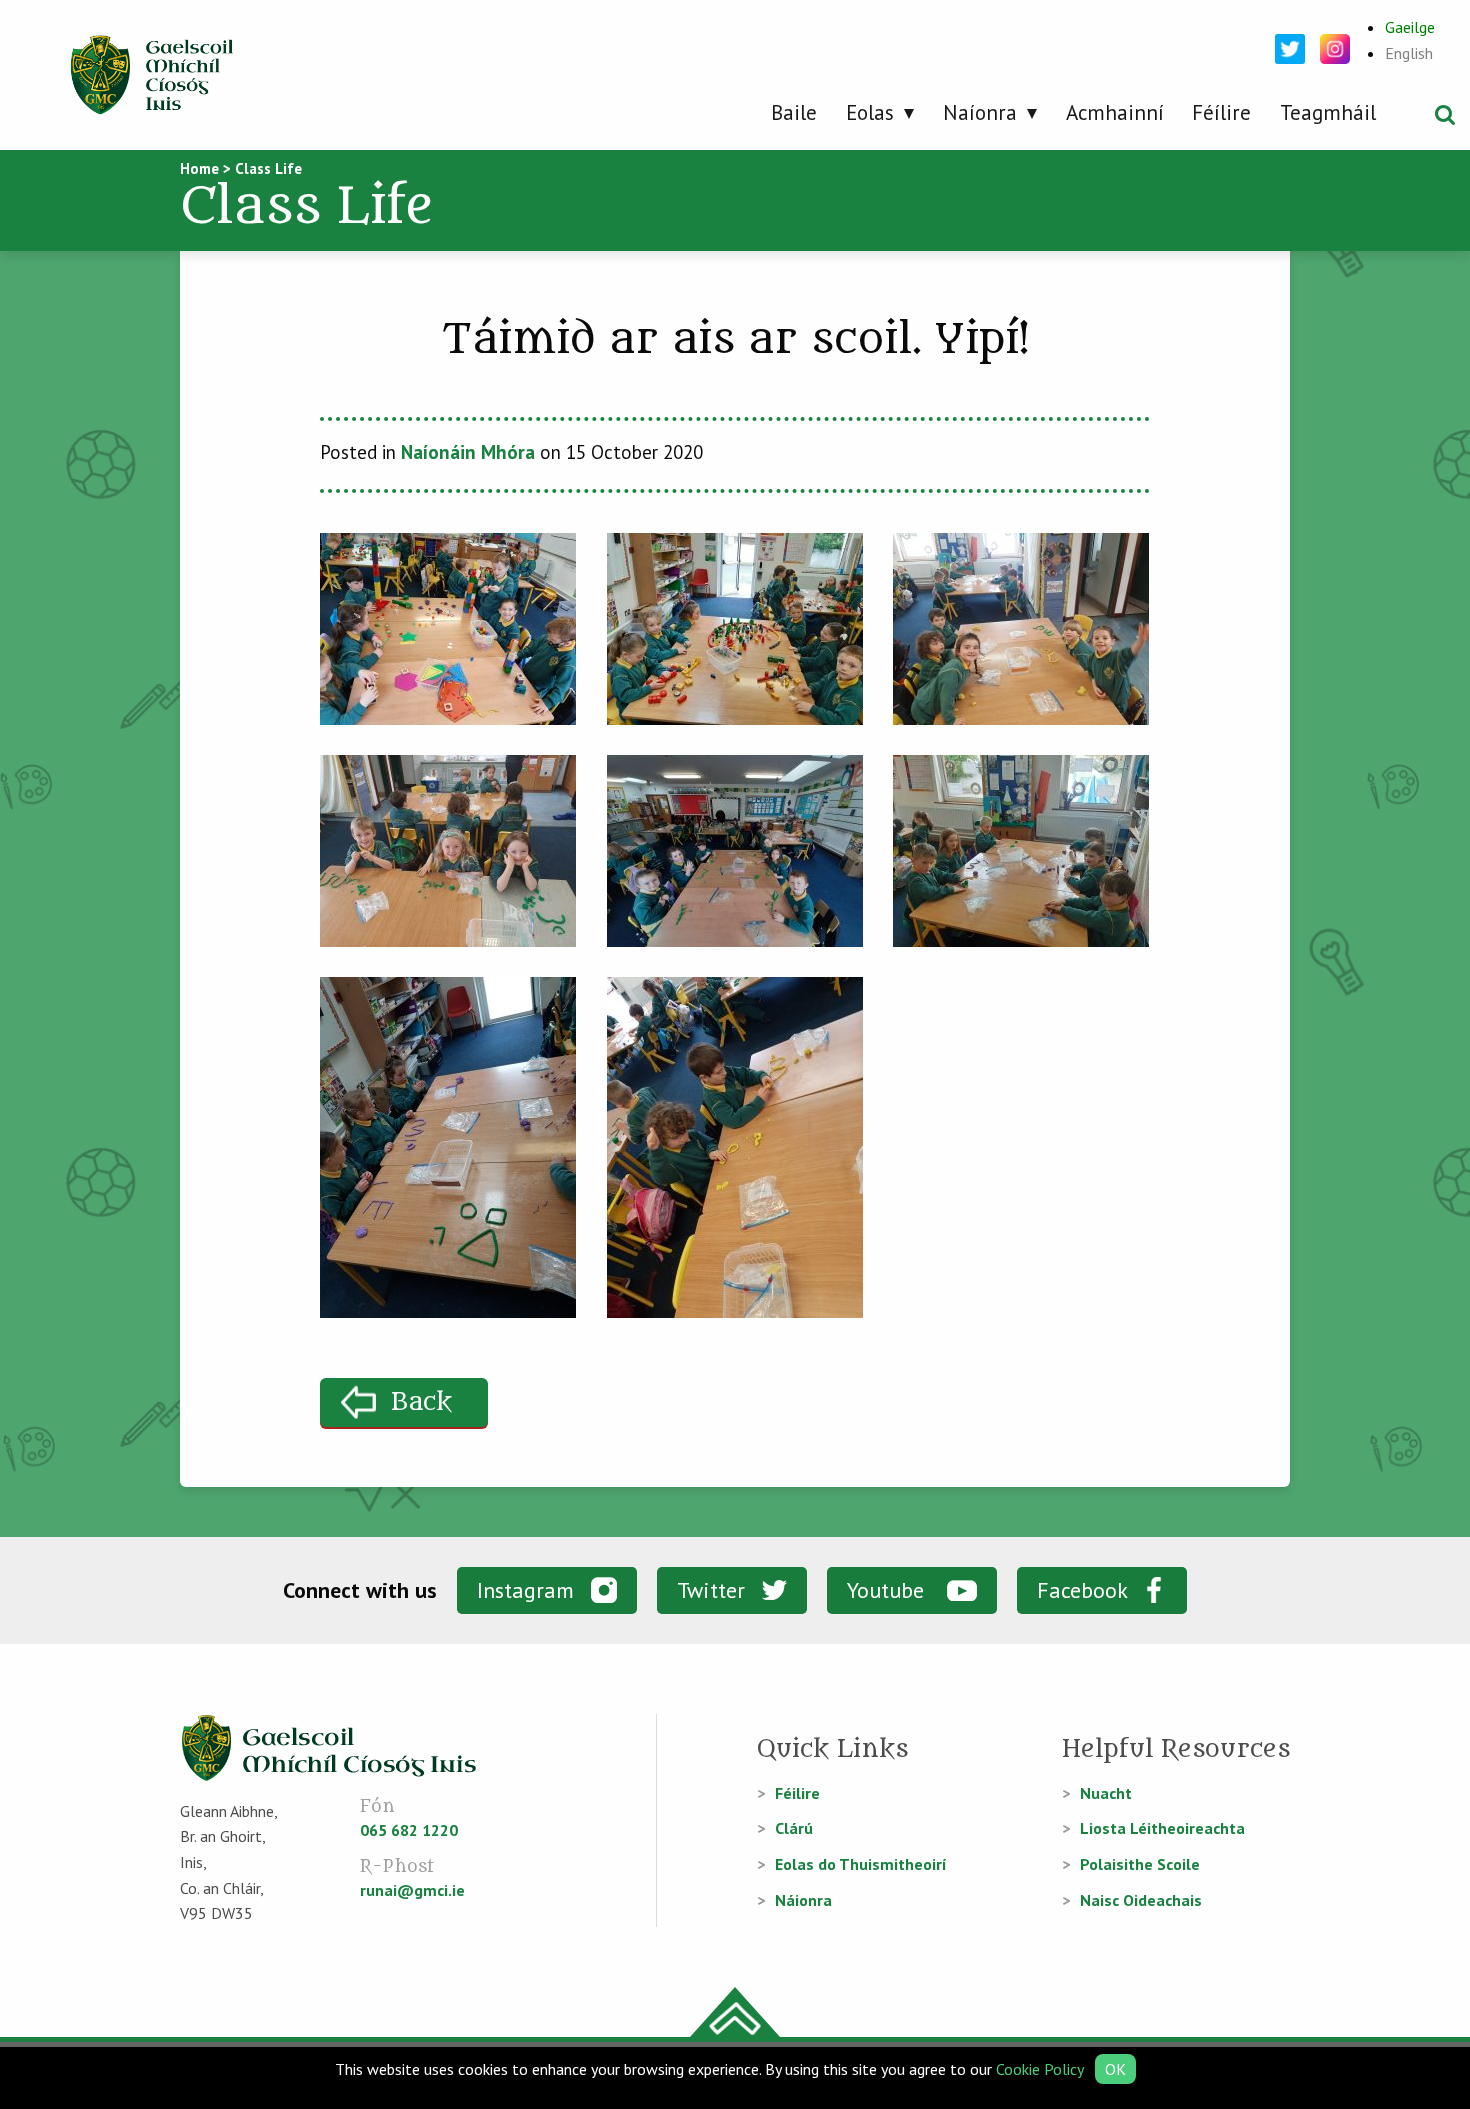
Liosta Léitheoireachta (1162, 1828)
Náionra (803, 1900)
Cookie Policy (1039, 2069)
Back (421, 1402)
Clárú (794, 1828)
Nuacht (1106, 1793)
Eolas (870, 112)
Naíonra (980, 112)
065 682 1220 (409, 1830)
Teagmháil (1328, 112)
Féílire (1221, 112)
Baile (794, 112)
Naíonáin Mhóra (468, 452)
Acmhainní (1115, 112)
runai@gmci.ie (412, 1890)
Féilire (797, 1793)
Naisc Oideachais (1141, 1900)
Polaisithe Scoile (1140, 1864)
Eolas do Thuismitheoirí (861, 1864)
